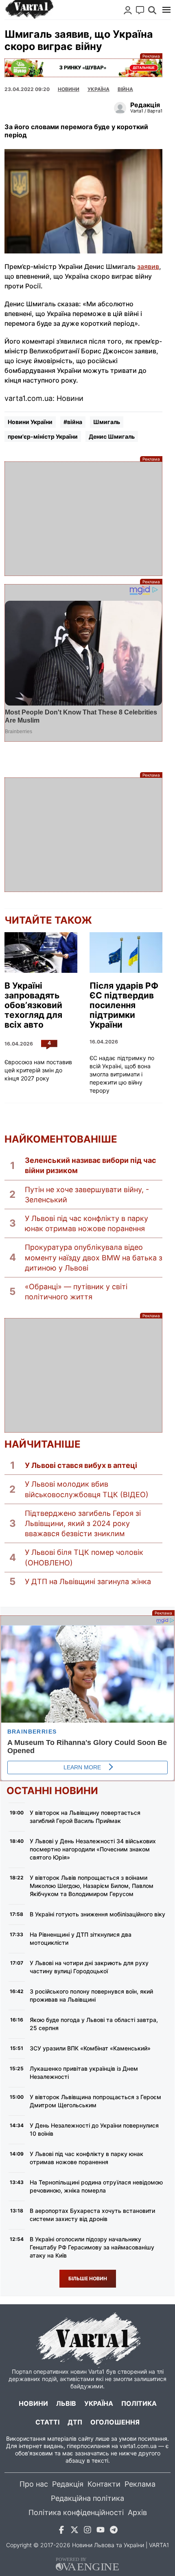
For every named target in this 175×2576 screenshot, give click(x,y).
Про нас (34, 2484)
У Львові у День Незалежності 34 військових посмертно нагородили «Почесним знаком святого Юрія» (93, 1849)
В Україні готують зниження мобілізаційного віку (97, 1914)
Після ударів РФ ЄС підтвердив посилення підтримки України (124, 1005)
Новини (69, 89)
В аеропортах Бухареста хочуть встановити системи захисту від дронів (92, 2215)
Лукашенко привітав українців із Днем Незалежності (84, 2073)
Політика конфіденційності (76, 2512)
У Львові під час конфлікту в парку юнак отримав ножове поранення (86, 1223)
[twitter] (74, 2531)
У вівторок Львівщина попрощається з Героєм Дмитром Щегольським (95, 2101)
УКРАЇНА (98, 89)
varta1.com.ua (138, 2446)
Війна (125, 89)
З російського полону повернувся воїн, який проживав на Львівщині (91, 1995)
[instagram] (87, 2531)
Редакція (68, 2484)
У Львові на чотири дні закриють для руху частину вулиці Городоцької (89, 1967)
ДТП (75, 2422)
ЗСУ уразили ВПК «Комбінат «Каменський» (90, 2048)
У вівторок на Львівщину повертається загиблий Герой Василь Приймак (85, 1817)
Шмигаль (107, 422)
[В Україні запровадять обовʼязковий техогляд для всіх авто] (41, 953)
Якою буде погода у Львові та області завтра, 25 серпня (94, 2024)
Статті (47, 2422)
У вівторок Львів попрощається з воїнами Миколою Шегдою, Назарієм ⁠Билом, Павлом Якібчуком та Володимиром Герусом (92, 1886)
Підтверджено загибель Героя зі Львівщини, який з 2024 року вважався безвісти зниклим (83, 1523)
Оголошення (115, 2422)
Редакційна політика (87, 2498)
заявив (148, 266)
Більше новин (88, 2278)
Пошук (152, 10)
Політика (139, 2403)
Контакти (104, 2484)
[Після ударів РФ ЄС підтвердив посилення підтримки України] (126, 953)
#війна (73, 422)
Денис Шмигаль (112, 436)
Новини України (30, 422)
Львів (66, 2403)
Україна (99, 2403)
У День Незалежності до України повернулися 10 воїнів (94, 2129)
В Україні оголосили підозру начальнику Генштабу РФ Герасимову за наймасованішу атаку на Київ (92, 2247)
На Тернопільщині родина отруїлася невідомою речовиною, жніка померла (96, 2186)
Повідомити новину (140, 10)
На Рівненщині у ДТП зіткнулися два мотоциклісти (81, 1938)
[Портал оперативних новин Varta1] (29, 10)
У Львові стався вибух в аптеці (81, 1465)
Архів (137, 2512)
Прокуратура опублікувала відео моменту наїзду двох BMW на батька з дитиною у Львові (94, 1257)
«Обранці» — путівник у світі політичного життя (76, 1292)
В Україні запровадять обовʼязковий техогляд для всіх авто (33, 1005)
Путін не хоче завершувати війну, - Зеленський (87, 1195)
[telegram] (114, 2531)
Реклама (83, 68)
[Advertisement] (83, 519)
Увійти (128, 10)
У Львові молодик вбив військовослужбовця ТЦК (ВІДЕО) (87, 1489)
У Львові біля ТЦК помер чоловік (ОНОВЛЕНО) (84, 1557)
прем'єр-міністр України (43, 436)
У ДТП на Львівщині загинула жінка (88, 1581)
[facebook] (61, 2531)
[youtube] (101, 2531)
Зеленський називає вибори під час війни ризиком (91, 1165)
